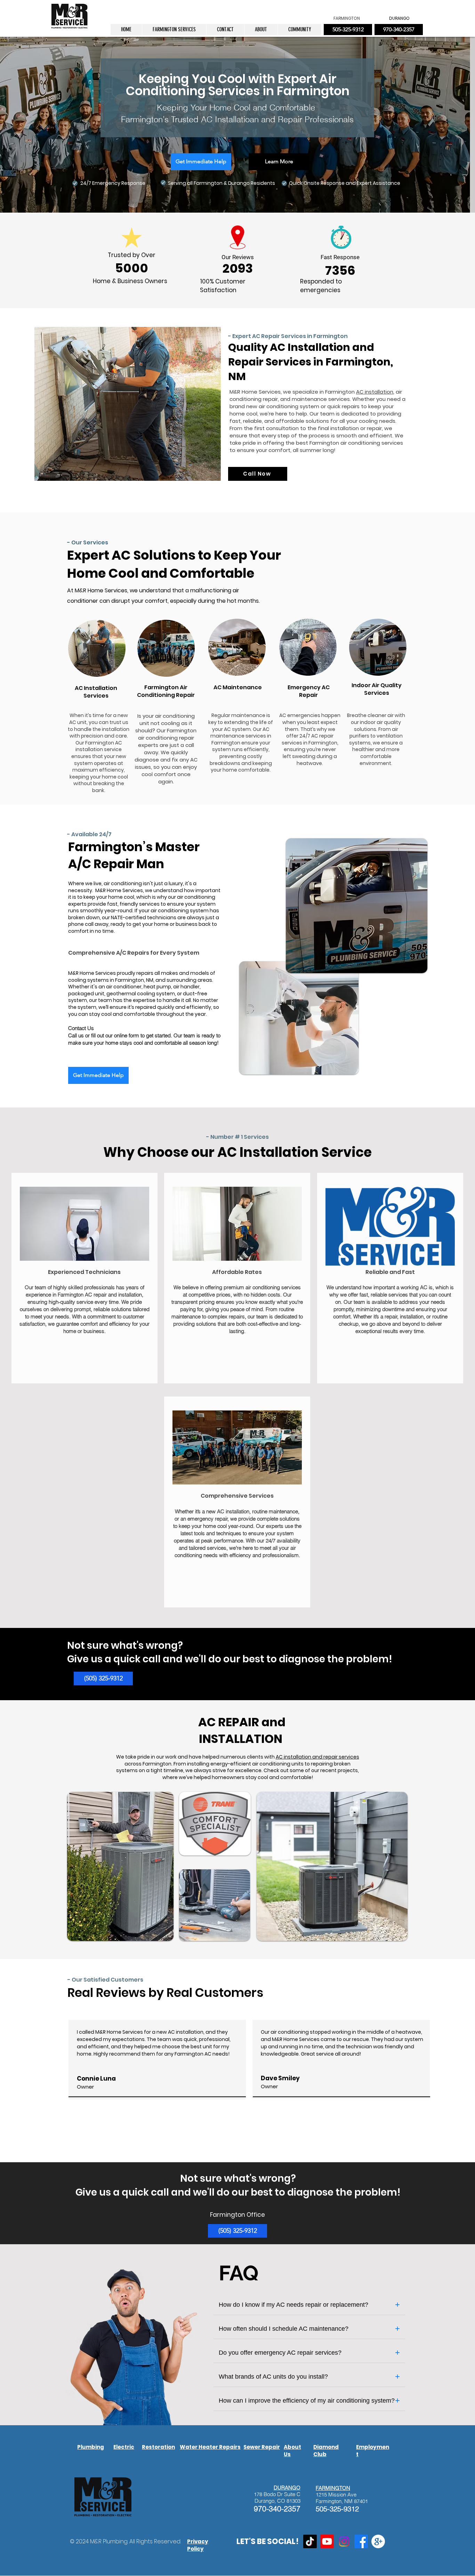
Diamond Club (326, 2451)
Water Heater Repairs (210, 2447)
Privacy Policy (198, 2545)
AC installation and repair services (317, 1757)
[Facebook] (361, 2541)
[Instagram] (344, 2541)
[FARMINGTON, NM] (378, 2541)
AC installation (375, 392)
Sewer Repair (262, 2447)
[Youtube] (327, 2541)
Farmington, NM (334, 2501)
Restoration (158, 2447)
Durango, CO (270, 2501)
